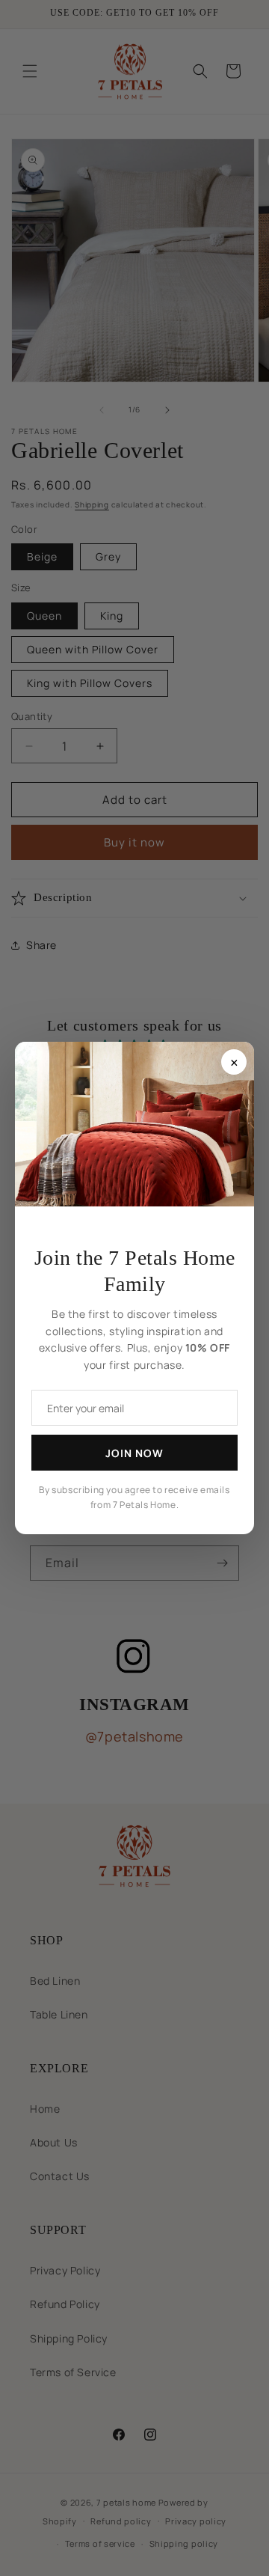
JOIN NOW (134, 1453)
